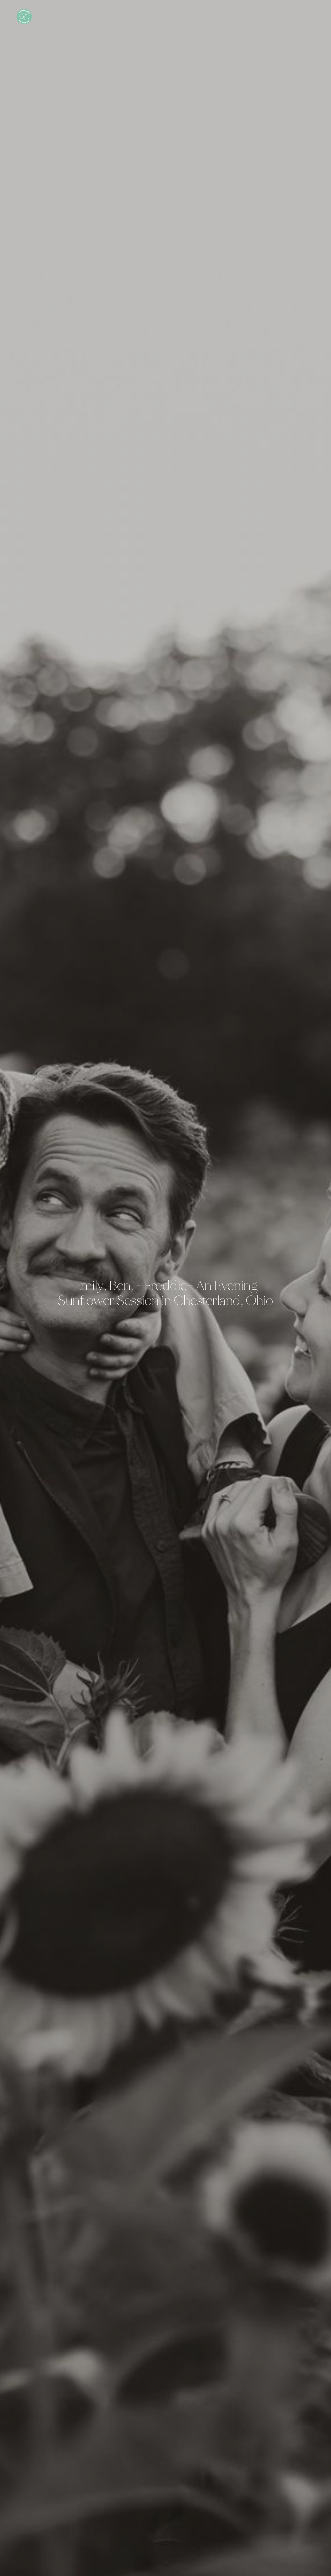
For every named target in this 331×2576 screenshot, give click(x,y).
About (299, 16)
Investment (312, 16)
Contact (318, 16)
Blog (292, 16)
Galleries (305, 16)
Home (285, 16)
